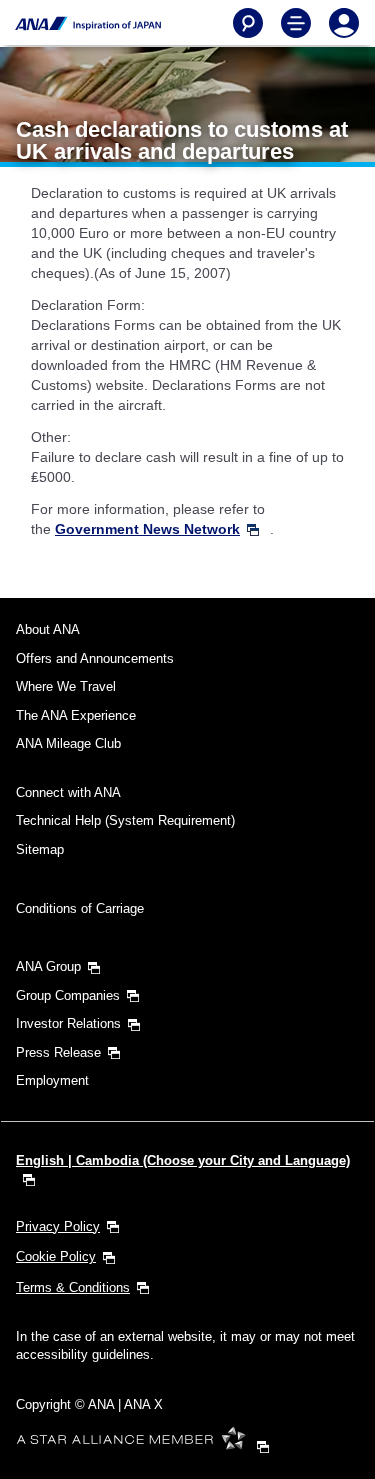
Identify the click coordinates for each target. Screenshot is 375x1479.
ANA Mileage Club (68, 743)
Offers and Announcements (95, 658)
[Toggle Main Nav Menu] (296, 23)
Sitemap (40, 849)
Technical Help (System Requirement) (125, 820)
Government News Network (147, 529)
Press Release (58, 1052)
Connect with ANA (68, 792)
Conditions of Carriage (80, 908)
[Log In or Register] (344, 23)
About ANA (48, 629)
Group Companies (68, 995)
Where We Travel (66, 686)
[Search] (248, 23)
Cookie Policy (56, 1256)
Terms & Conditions (73, 1287)
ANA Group (48, 966)
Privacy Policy (58, 1226)
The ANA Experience (76, 715)
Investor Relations (68, 1023)
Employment (52, 1080)
